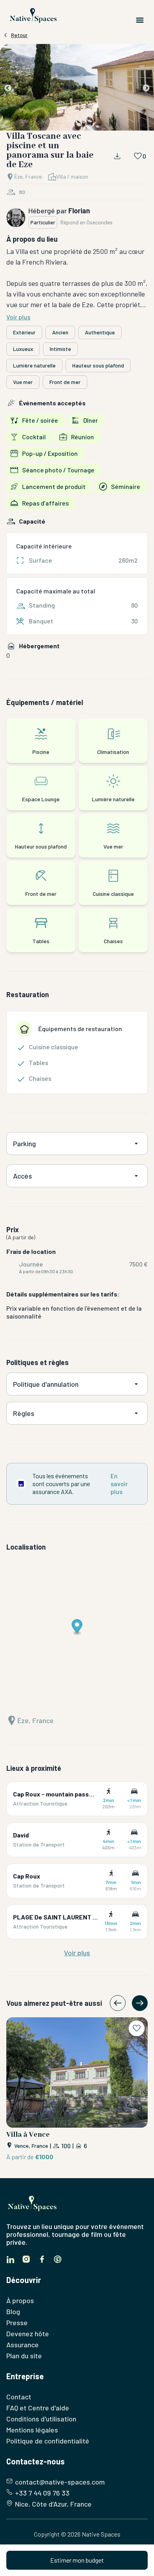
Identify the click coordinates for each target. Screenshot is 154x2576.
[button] (77, 89)
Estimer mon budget (77, 2560)
